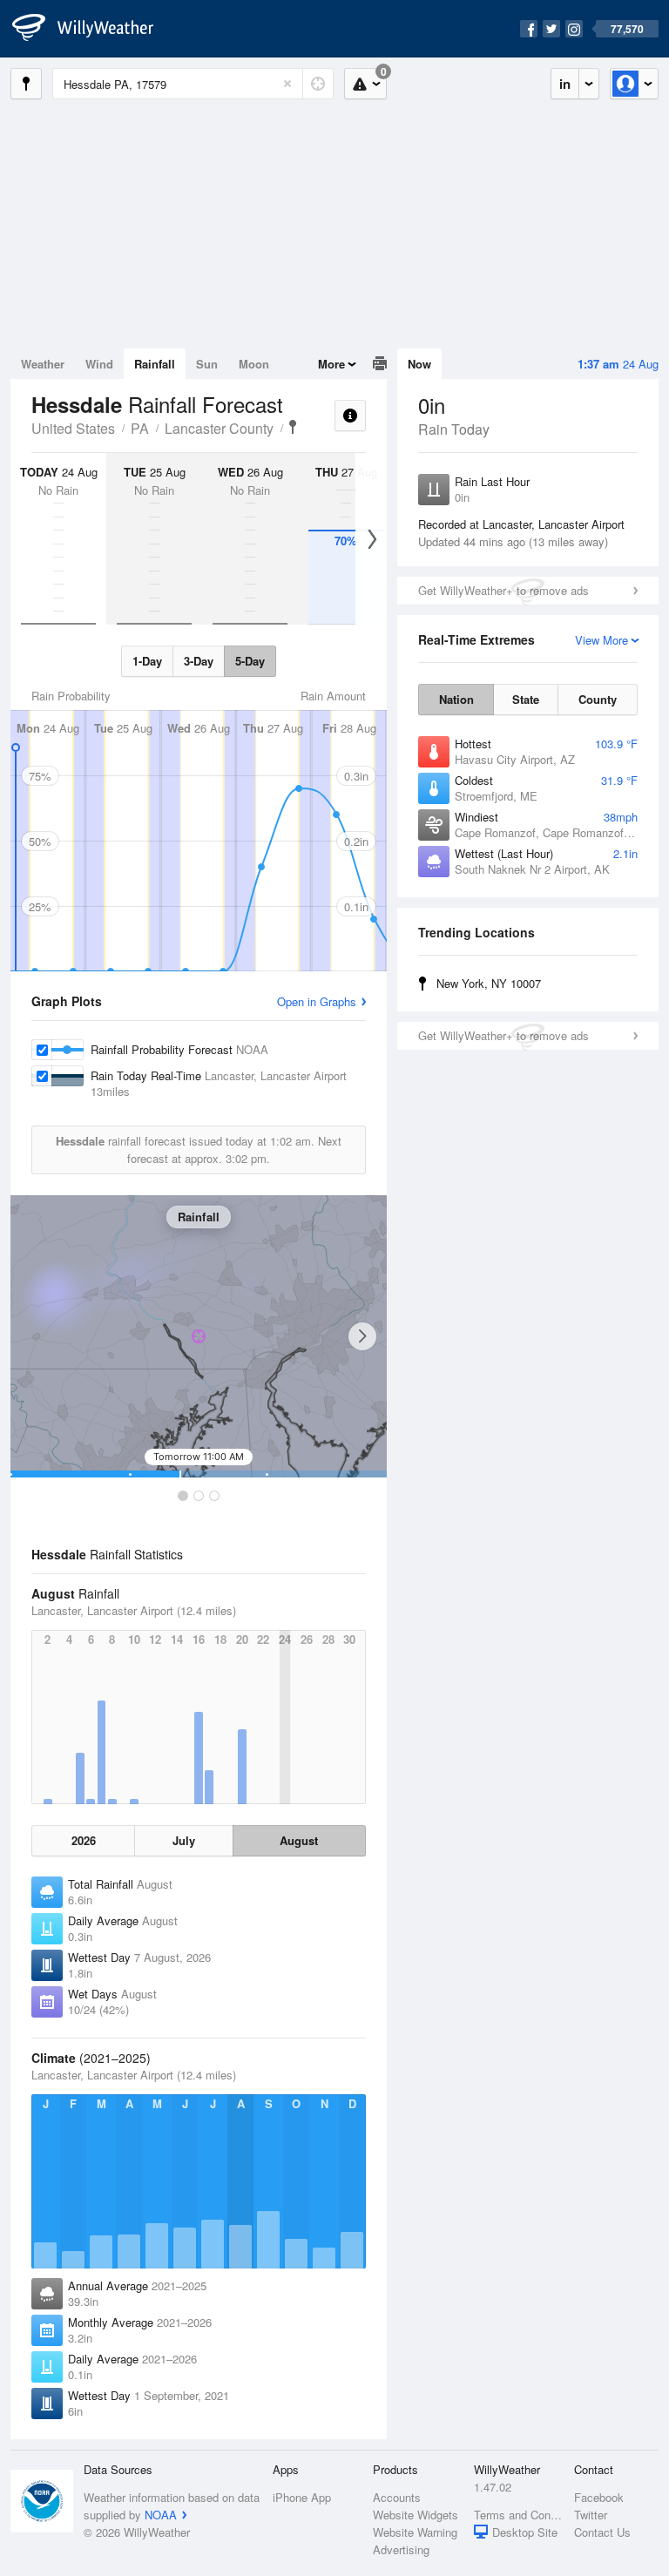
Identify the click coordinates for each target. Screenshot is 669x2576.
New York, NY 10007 (489, 983)
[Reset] (287, 84)
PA (140, 428)
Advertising (401, 2549)
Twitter (591, 2515)
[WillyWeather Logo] (92, 29)
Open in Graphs (317, 1001)
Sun (207, 364)
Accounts (397, 2497)
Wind (99, 364)
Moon (254, 364)
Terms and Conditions (519, 2515)
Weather (43, 364)
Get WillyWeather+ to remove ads (503, 590)
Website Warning (415, 2532)
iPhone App (302, 2497)
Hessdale (293, 427)
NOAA (161, 2515)
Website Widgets (416, 2515)
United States (73, 428)
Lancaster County (219, 428)
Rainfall (155, 364)
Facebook (599, 2497)
